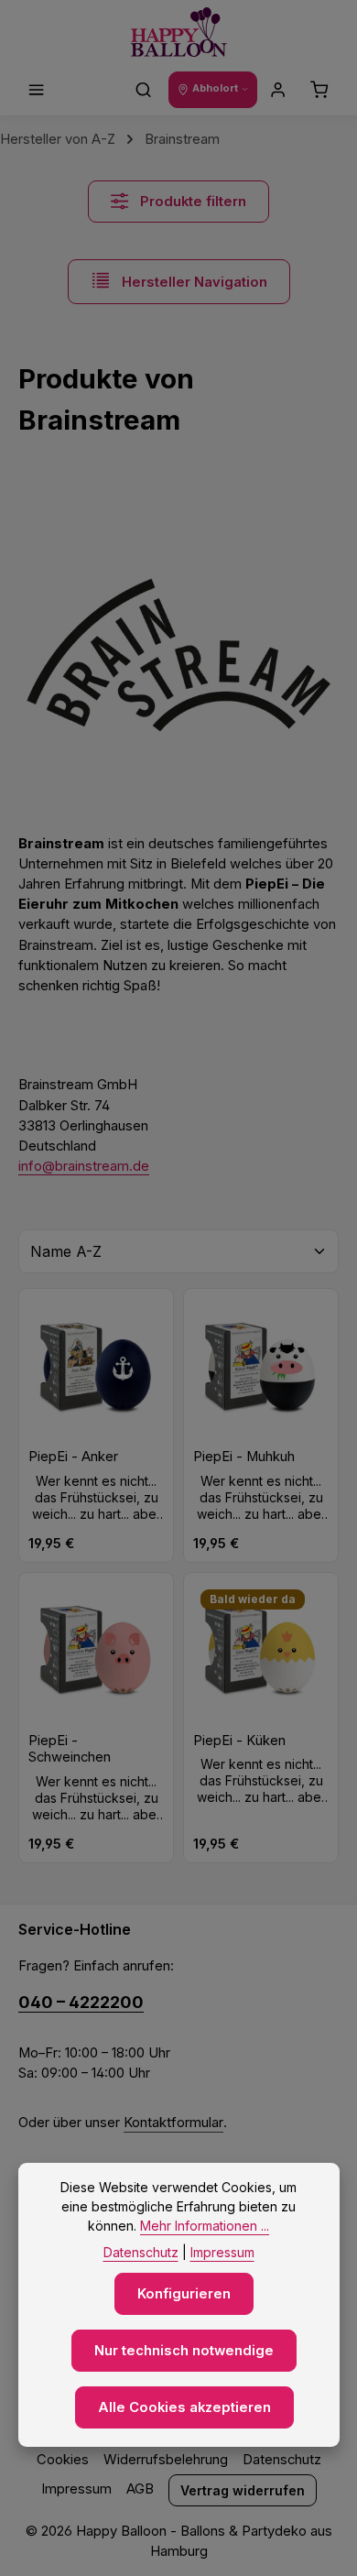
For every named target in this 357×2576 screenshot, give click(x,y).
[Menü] (37, 90)
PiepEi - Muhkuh (244, 1457)
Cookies (63, 2460)
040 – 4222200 (81, 2002)
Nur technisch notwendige (184, 2351)
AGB (140, 2489)
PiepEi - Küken (239, 1741)
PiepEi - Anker (73, 1457)
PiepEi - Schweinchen (70, 1749)
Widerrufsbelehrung (166, 2460)
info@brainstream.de (84, 1166)
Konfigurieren (184, 2294)
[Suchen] (144, 90)
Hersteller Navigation (193, 282)
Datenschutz (282, 2460)
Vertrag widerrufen (243, 2490)
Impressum (76, 2489)
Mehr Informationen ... (205, 2226)
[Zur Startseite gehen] (179, 33)
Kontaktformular (173, 2123)
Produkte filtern (191, 202)
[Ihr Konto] (278, 90)
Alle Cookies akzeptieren (184, 2407)
